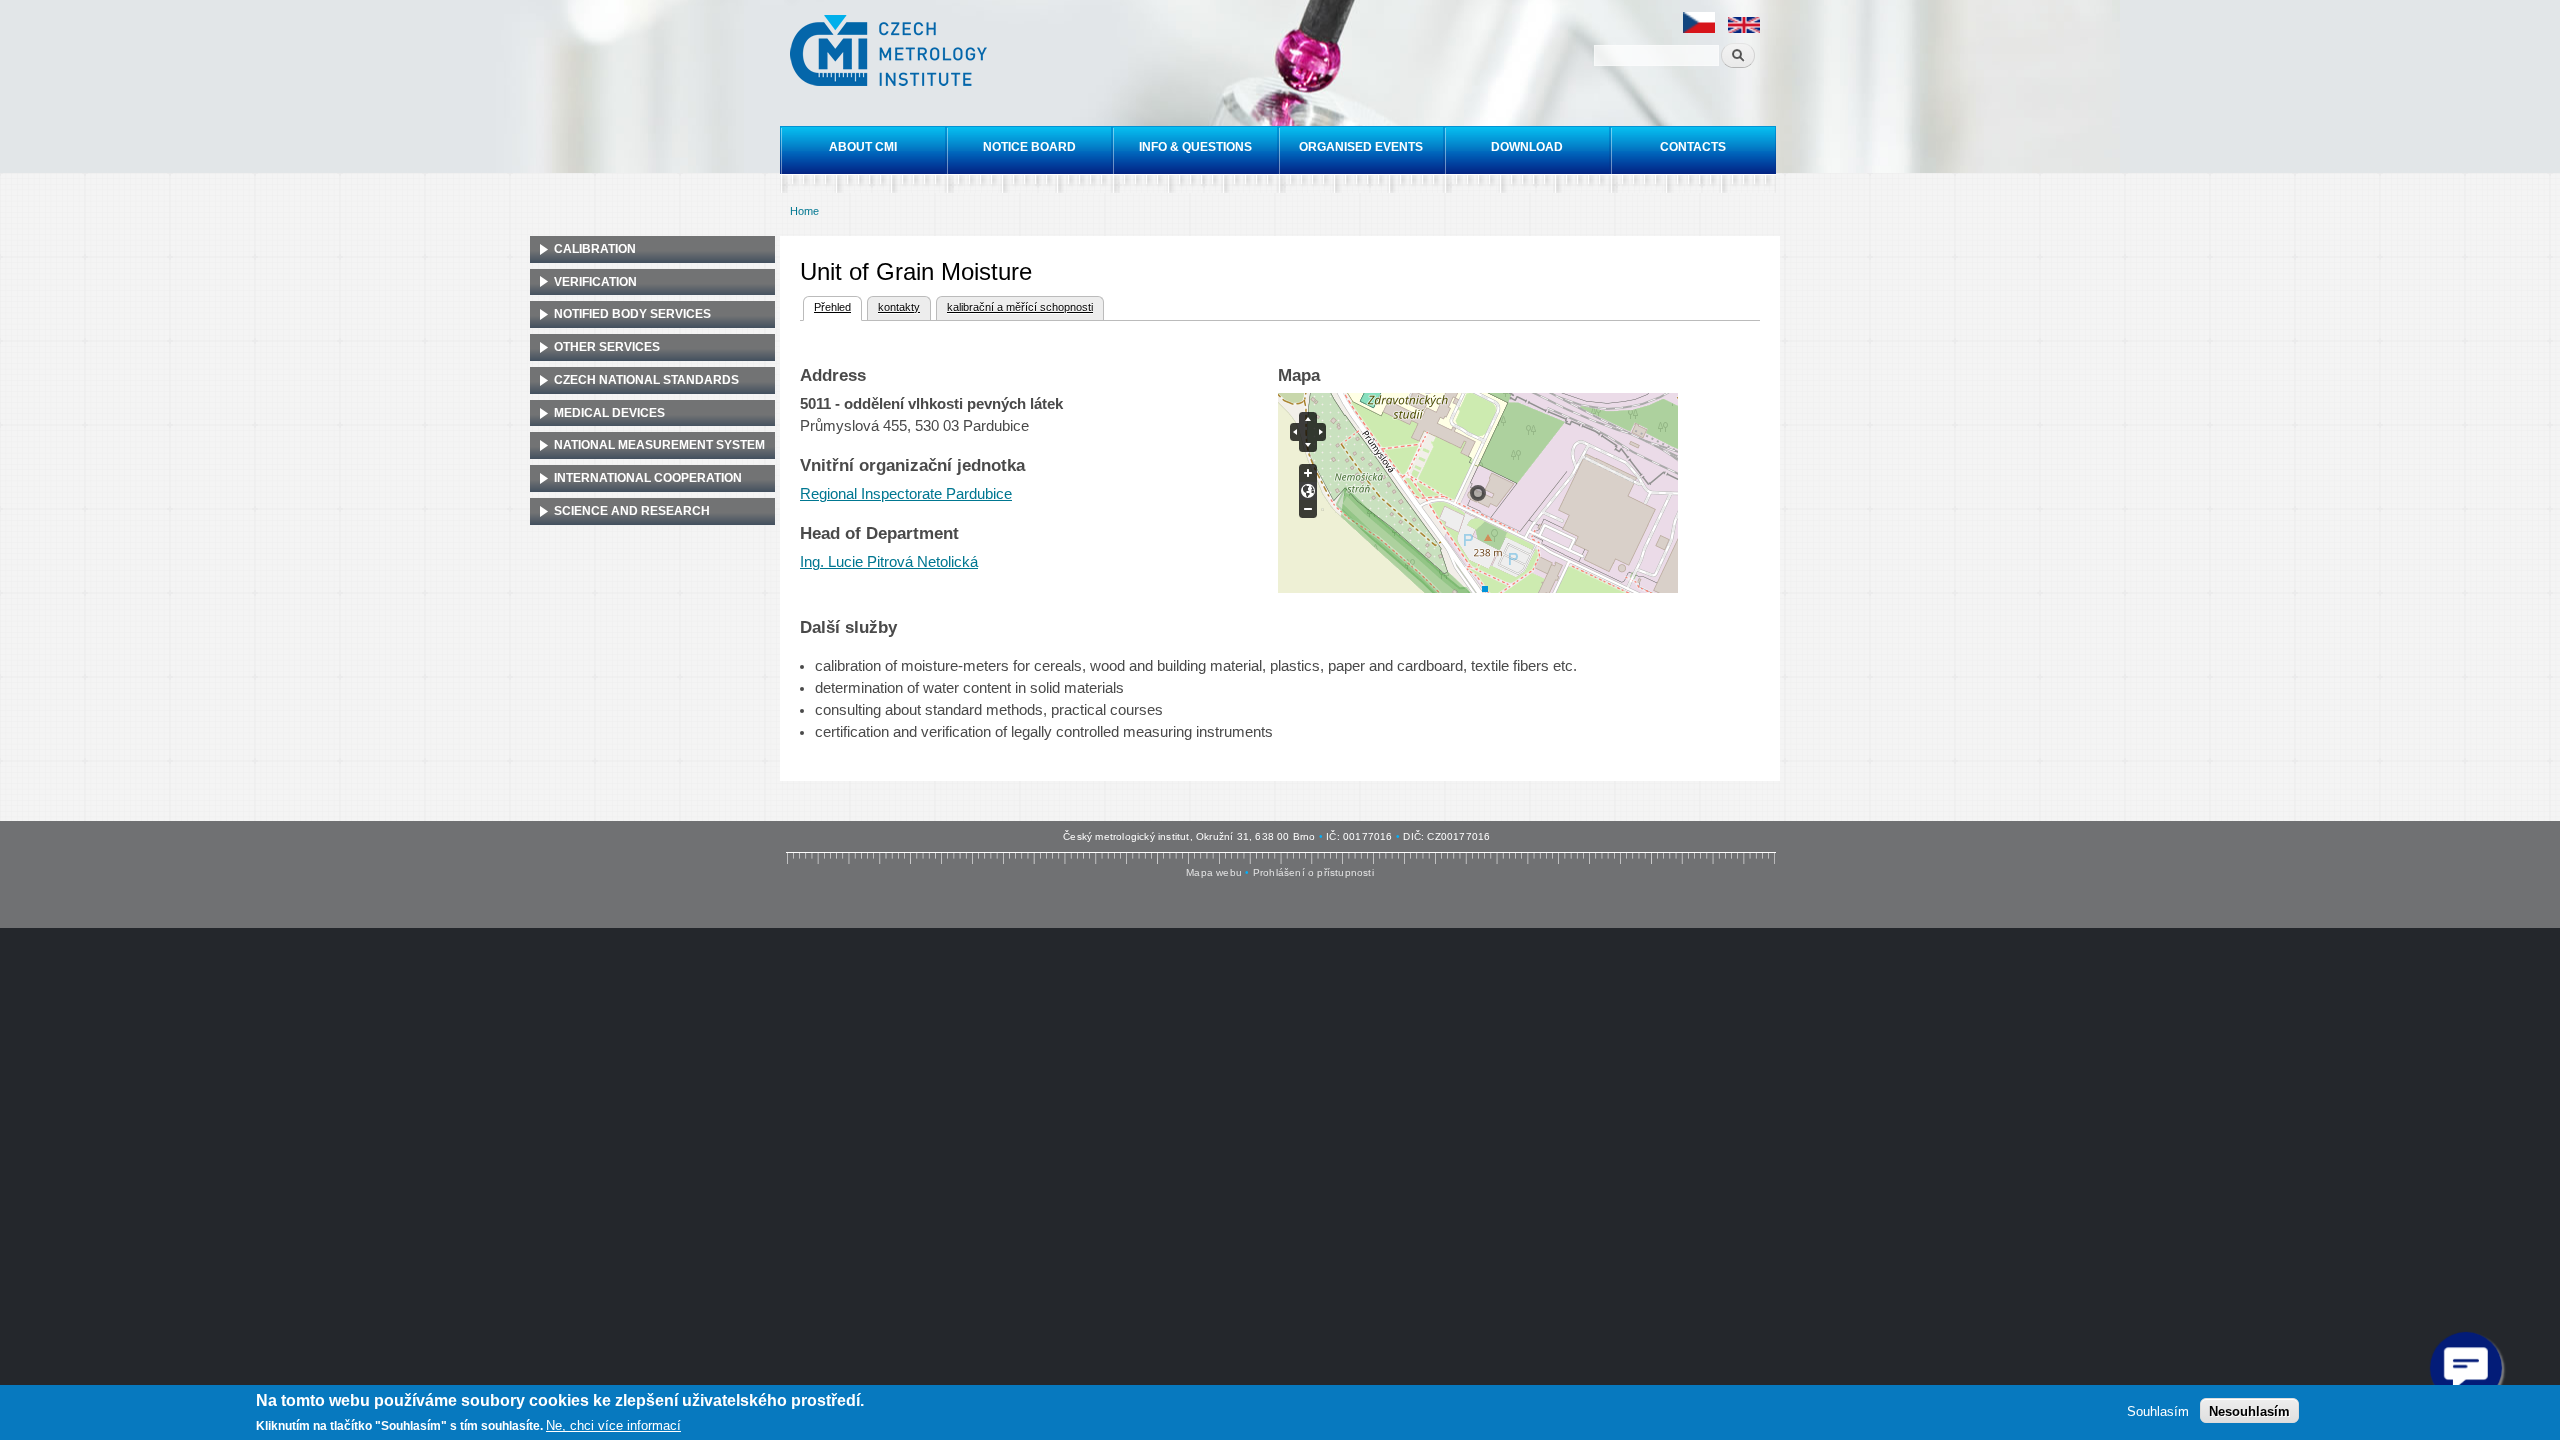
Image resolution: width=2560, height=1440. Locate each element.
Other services (607, 347)
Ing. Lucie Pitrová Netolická (889, 562)
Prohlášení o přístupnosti (1313, 872)
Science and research (632, 511)
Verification (595, 282)
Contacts (1693, 147)
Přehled (827, 307)
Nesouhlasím (2249, 1410)
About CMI (863, 147)
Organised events (1361, 147)
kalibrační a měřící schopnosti (1020, 307)
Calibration (595, 249)
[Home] (891, 53)
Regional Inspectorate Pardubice (906, 494)
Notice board (1029, 147)
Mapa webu (1214, 872)
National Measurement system (659, 445)
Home (804, 211)
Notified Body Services (632, 314)
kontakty (899, 307)
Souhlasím (2158, 1410)
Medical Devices (609, 413)
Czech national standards (646, 380)
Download (1527, 147)
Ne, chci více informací (613, 1425)
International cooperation (648, 478)
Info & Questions (1195, 147)
